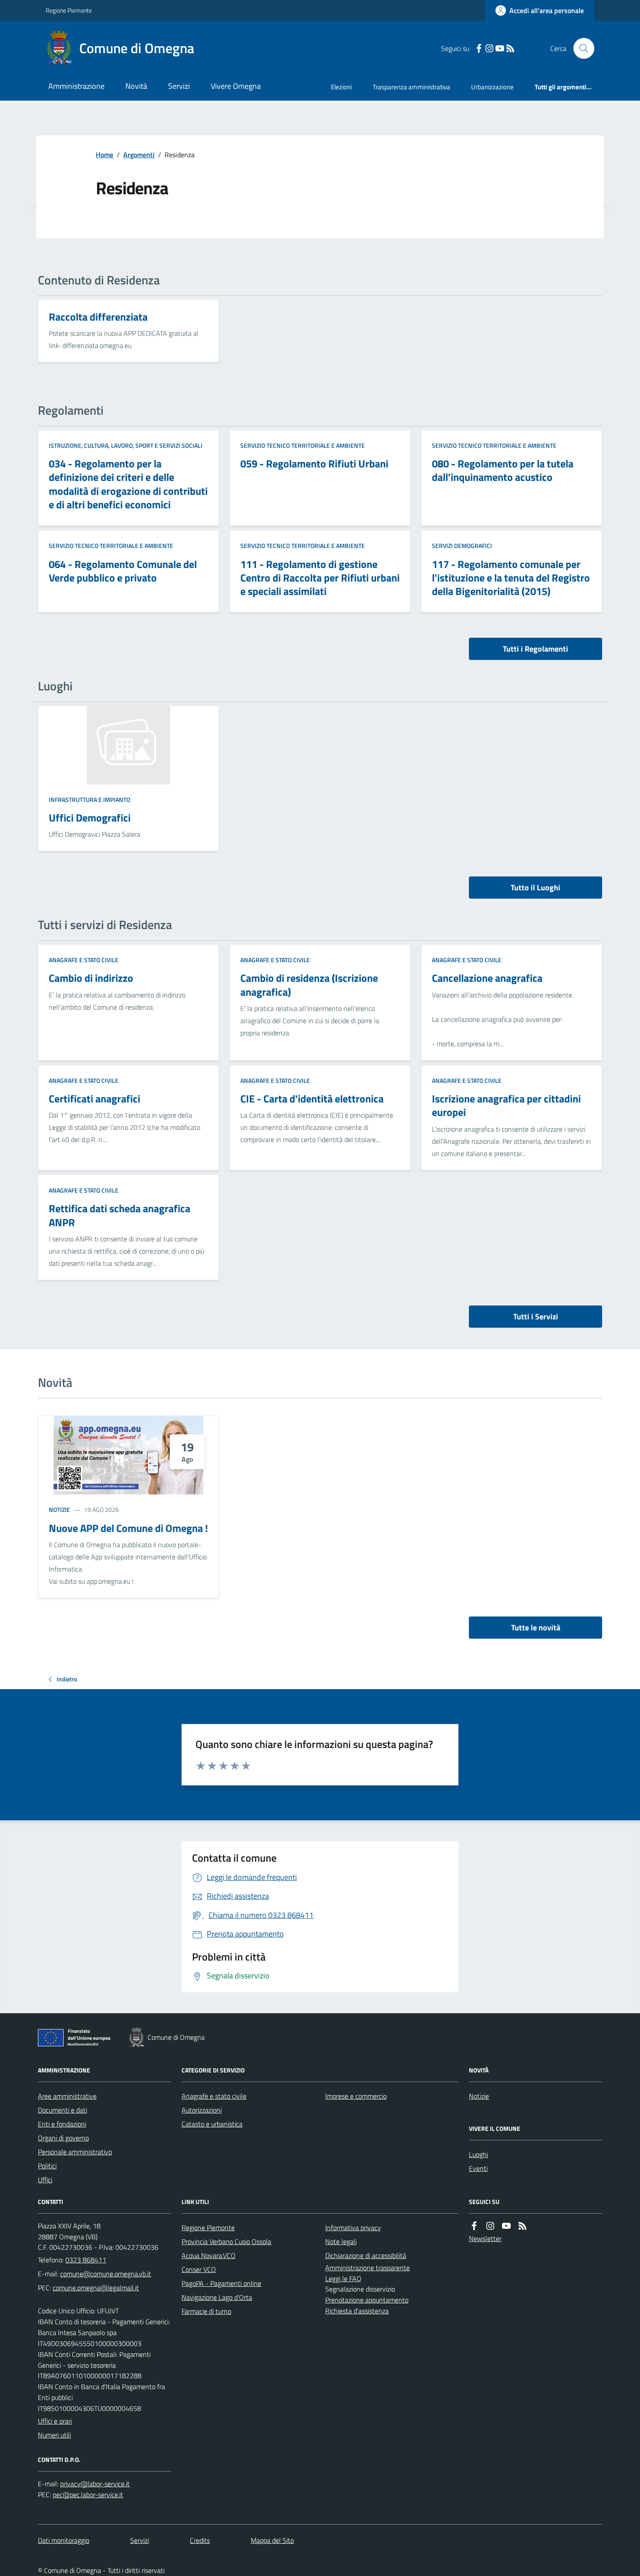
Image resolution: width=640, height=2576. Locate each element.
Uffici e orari (55, 2421)
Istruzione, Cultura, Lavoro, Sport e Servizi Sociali (126, 445)
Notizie (59, 1509)
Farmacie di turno (206, 2311)
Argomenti (139, 155)
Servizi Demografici (462, 546)
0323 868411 (86, 2260)
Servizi (179, 86)
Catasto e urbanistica (212, 2124)
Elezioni (341, 87)
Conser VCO (199, 2269)
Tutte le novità (536, 1628)
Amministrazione (76, 86)
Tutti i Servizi (536, 1317)
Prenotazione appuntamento (367, 2300)
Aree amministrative (67, 2096)
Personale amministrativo (75, 2152)
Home (104, 155)
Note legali (341, 2241)
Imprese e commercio (356, 2096)
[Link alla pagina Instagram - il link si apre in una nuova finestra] (489, 49)
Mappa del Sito (272, 2540)
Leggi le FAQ (343, 2279)
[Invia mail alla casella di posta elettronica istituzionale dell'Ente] (106, 2274)
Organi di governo (63, 2138)
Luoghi (478, 2154)
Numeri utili (54, 2435)
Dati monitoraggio (64, 2540)
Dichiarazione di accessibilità (366, 2255)
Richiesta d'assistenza (357, 2311)
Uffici (45, 2180)
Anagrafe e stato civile (84, 960)
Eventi (478, 2168)
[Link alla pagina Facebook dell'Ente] (474, 2226)
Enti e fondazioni (62, 2124)
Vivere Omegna (236, 86)
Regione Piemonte (69, 10)
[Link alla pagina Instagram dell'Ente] (490, 2226)
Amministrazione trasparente (367, 2268)
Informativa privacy (353, 2228)
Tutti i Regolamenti (536, 649)
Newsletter (485, 2238)
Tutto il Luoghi (536, 887)
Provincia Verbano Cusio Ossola (226, 2241)
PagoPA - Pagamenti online (221, 2283)
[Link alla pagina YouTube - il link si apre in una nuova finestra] (500, 49)
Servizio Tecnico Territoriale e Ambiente (303, 445)
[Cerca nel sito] (580, 48)
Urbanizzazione (492, 87)
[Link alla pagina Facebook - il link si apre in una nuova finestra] (479, 49)
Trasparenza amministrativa (411, 87)
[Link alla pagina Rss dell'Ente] (522, 2226)
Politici (47, 2166)
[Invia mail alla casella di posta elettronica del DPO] (95, 2484)
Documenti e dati (62, 2110)
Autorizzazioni (202, 2110)
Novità (136, 86)
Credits (200, 2540)
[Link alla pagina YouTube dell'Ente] (506, 2226)
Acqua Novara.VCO (209, 2255)
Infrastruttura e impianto (89, 800)
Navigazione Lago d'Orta (217, 2297)
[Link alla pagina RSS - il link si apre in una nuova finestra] (510, 49)
